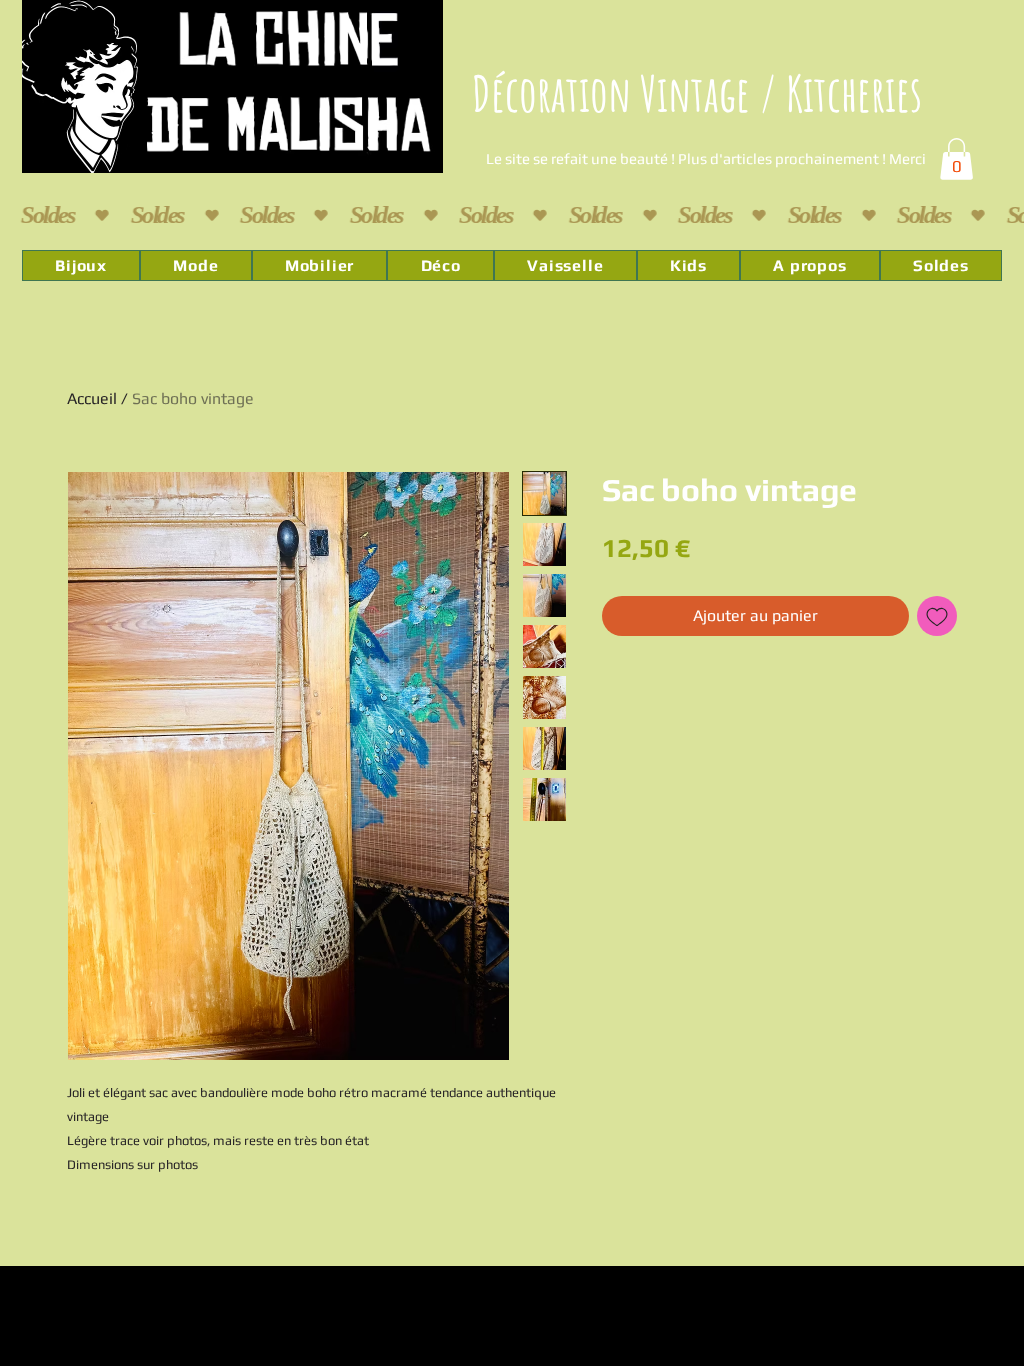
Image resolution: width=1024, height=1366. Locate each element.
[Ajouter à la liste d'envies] (937, 616)
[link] (956, 159)
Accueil (92, 398)
